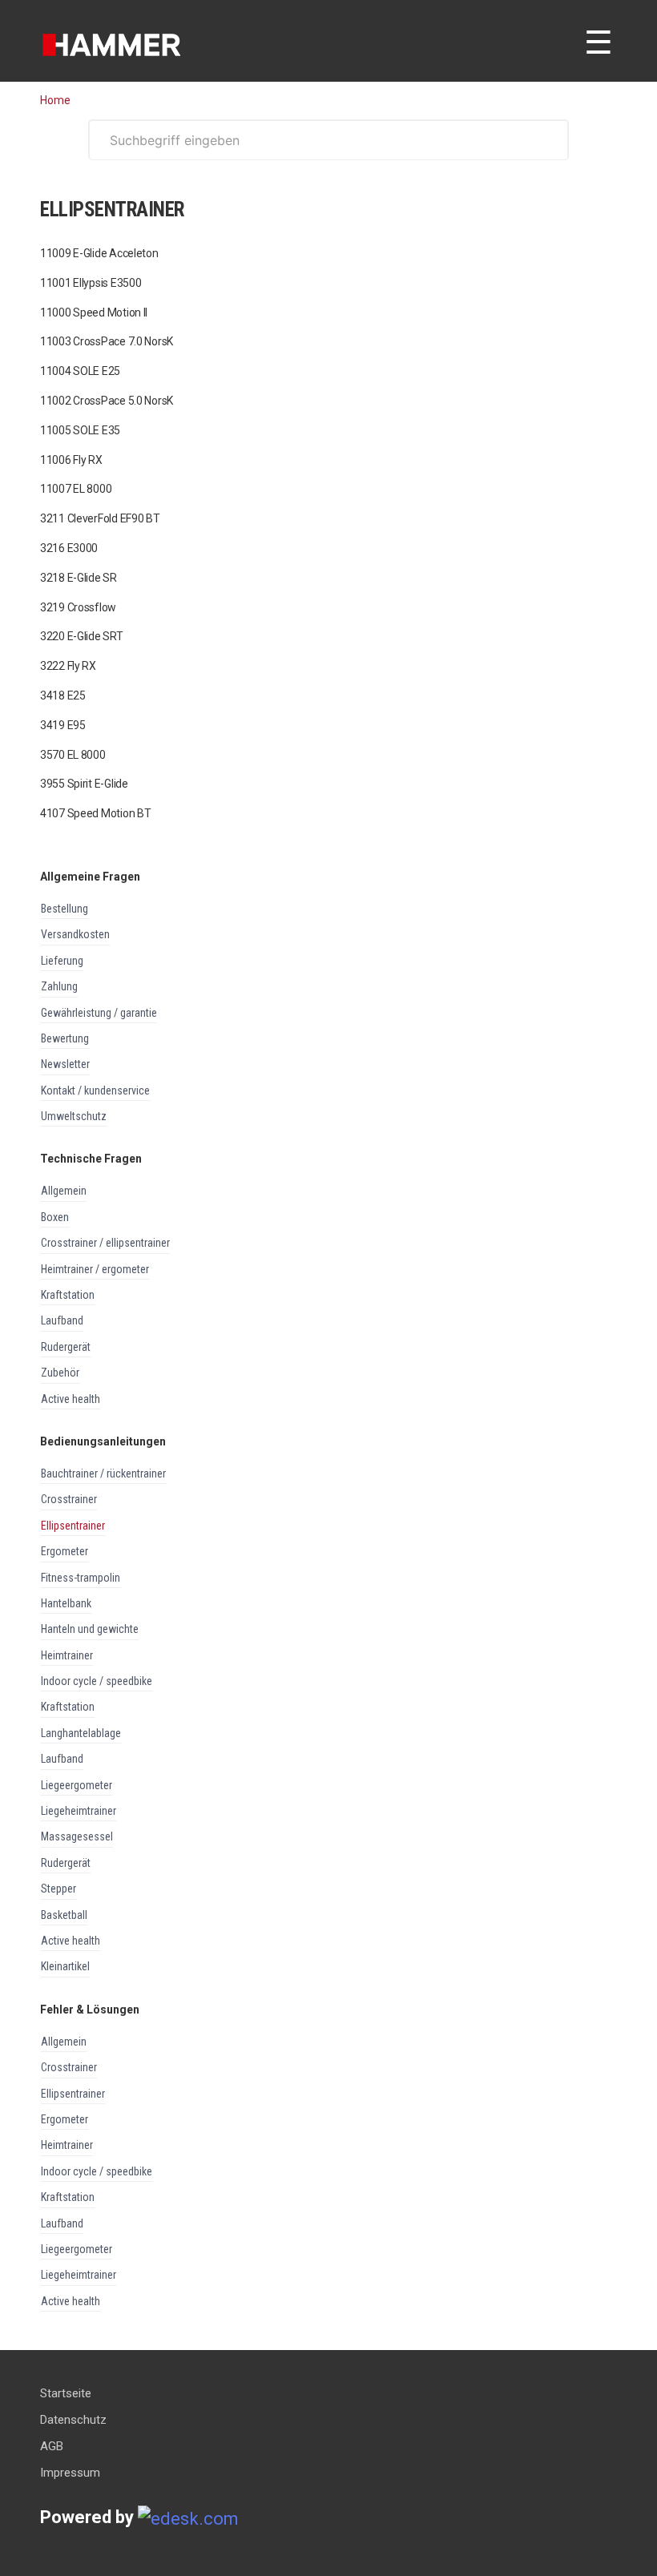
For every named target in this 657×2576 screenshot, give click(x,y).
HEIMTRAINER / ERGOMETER (95, 1269)
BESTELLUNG (64, 909)
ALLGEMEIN (64, 1191)
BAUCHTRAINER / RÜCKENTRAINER (103, 1473)
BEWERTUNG (65, 1038)
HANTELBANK (66, 1603)
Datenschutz (73, 2420)
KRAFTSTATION (68, 1295)
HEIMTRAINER (67, 1655)
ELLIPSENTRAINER (73, 1526)
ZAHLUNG (59, 986)
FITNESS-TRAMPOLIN (81, 1578)
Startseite (66, 2393)
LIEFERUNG (62, 961)
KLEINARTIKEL (65, 1966)
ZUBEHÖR (60, 1373)
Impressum (70, 2473)
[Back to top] (35, 2520)
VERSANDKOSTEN (75, 934)
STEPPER (58, 1889)
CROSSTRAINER (69, 1499)
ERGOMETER (64, 1551)
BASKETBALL (64, 1915)
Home (55, 100)
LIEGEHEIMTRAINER (79, 1811)
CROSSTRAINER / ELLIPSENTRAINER (105, 1243)
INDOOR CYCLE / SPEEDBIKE (97, 1681)
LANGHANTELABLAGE (81, 1733)
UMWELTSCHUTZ (74, 1116)
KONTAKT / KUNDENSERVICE (95, 1090)
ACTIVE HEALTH (71, 1399)
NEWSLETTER (65, 1064)
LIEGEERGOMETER (77, 1785)
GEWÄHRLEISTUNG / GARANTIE (99, 1013)
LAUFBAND (62, 1320)
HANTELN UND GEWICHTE (90, 1629)
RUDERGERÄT (66, 1347)
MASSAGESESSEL (77, 1836)
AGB (52, 2446)
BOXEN (55, 1217)
